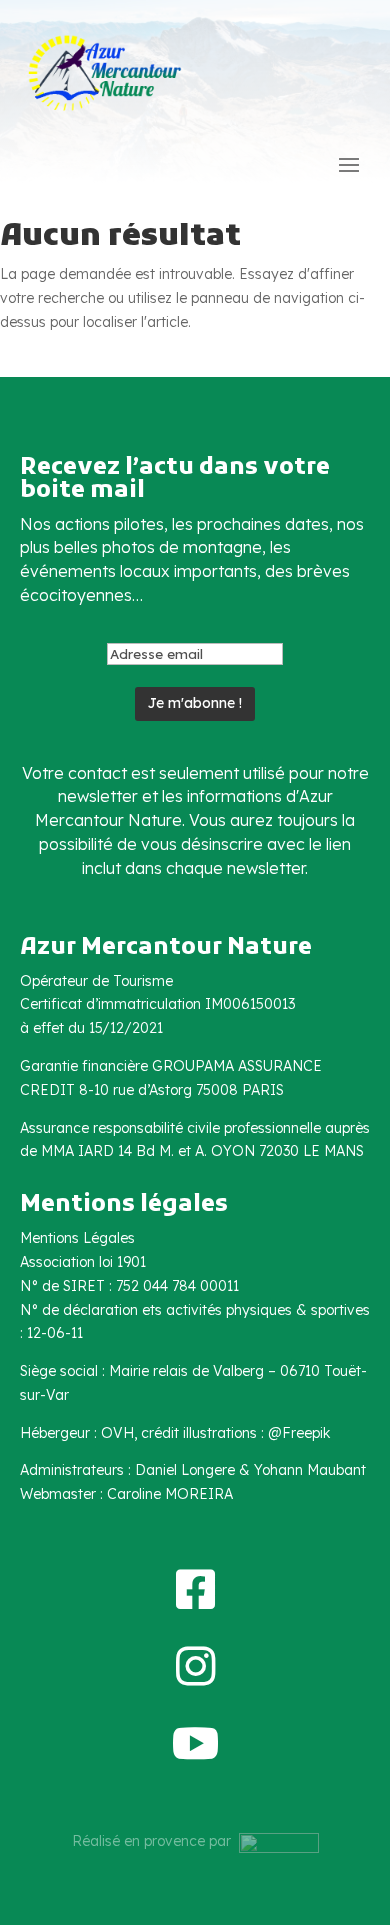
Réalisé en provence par (155, 1841)
